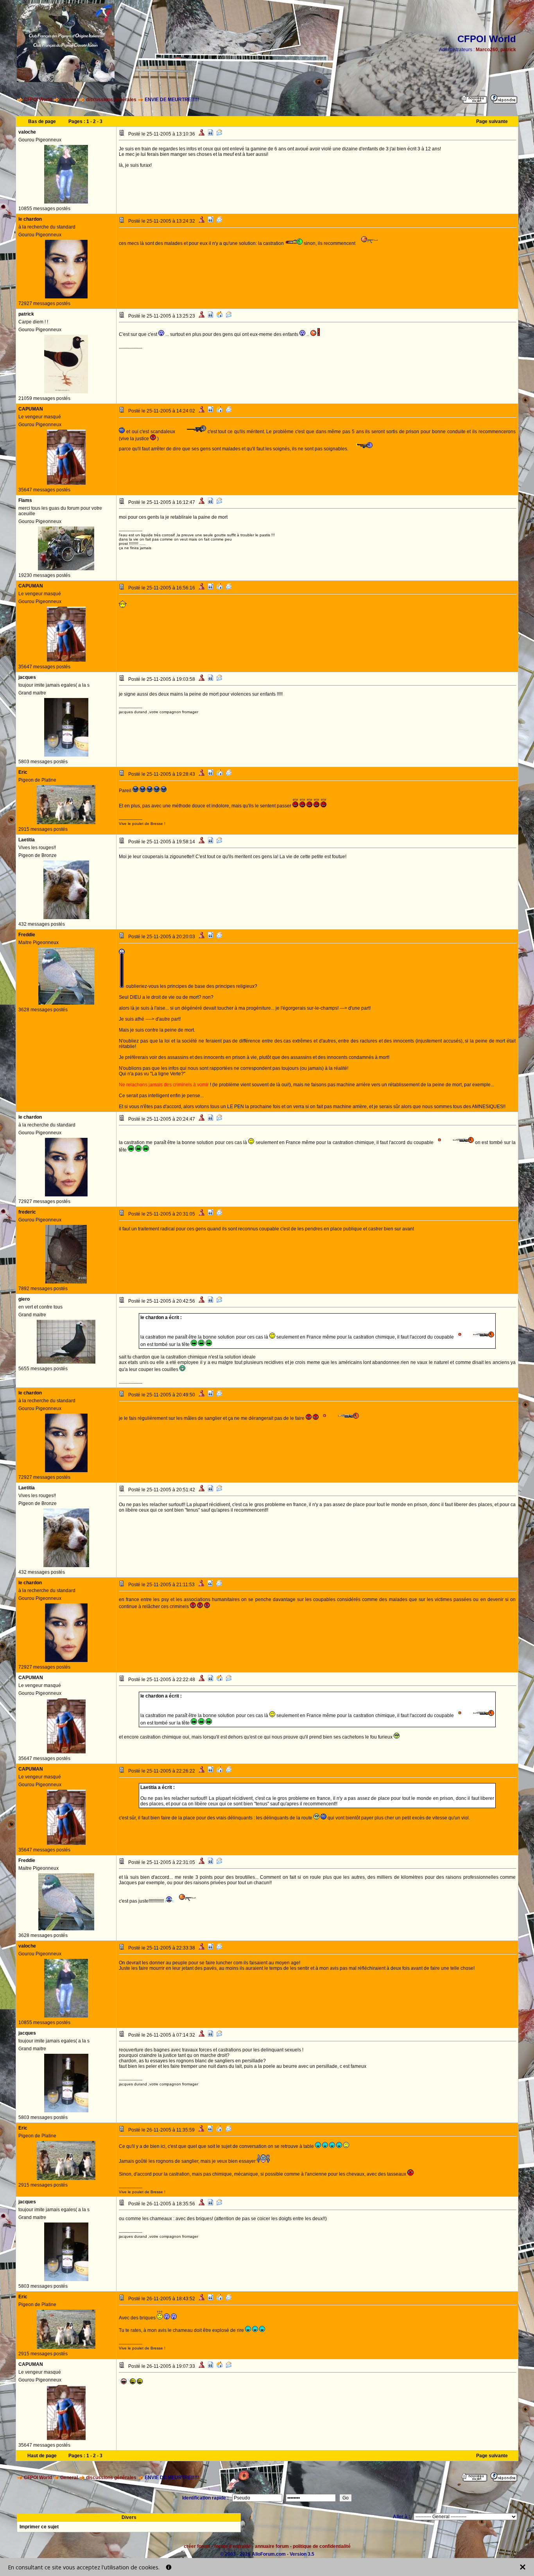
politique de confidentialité (322, 2546)
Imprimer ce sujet (39, 2527)
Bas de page (42, 121)
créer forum (197, 2546)
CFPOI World (38, 100)
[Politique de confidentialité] (169, 2567)
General (69, 100)
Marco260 (487, 50)
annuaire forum (272, 2546)
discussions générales (111, 100)
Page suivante (492, 121)
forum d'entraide (233, 2546)
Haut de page (42, 2456)
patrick (508, 50)
